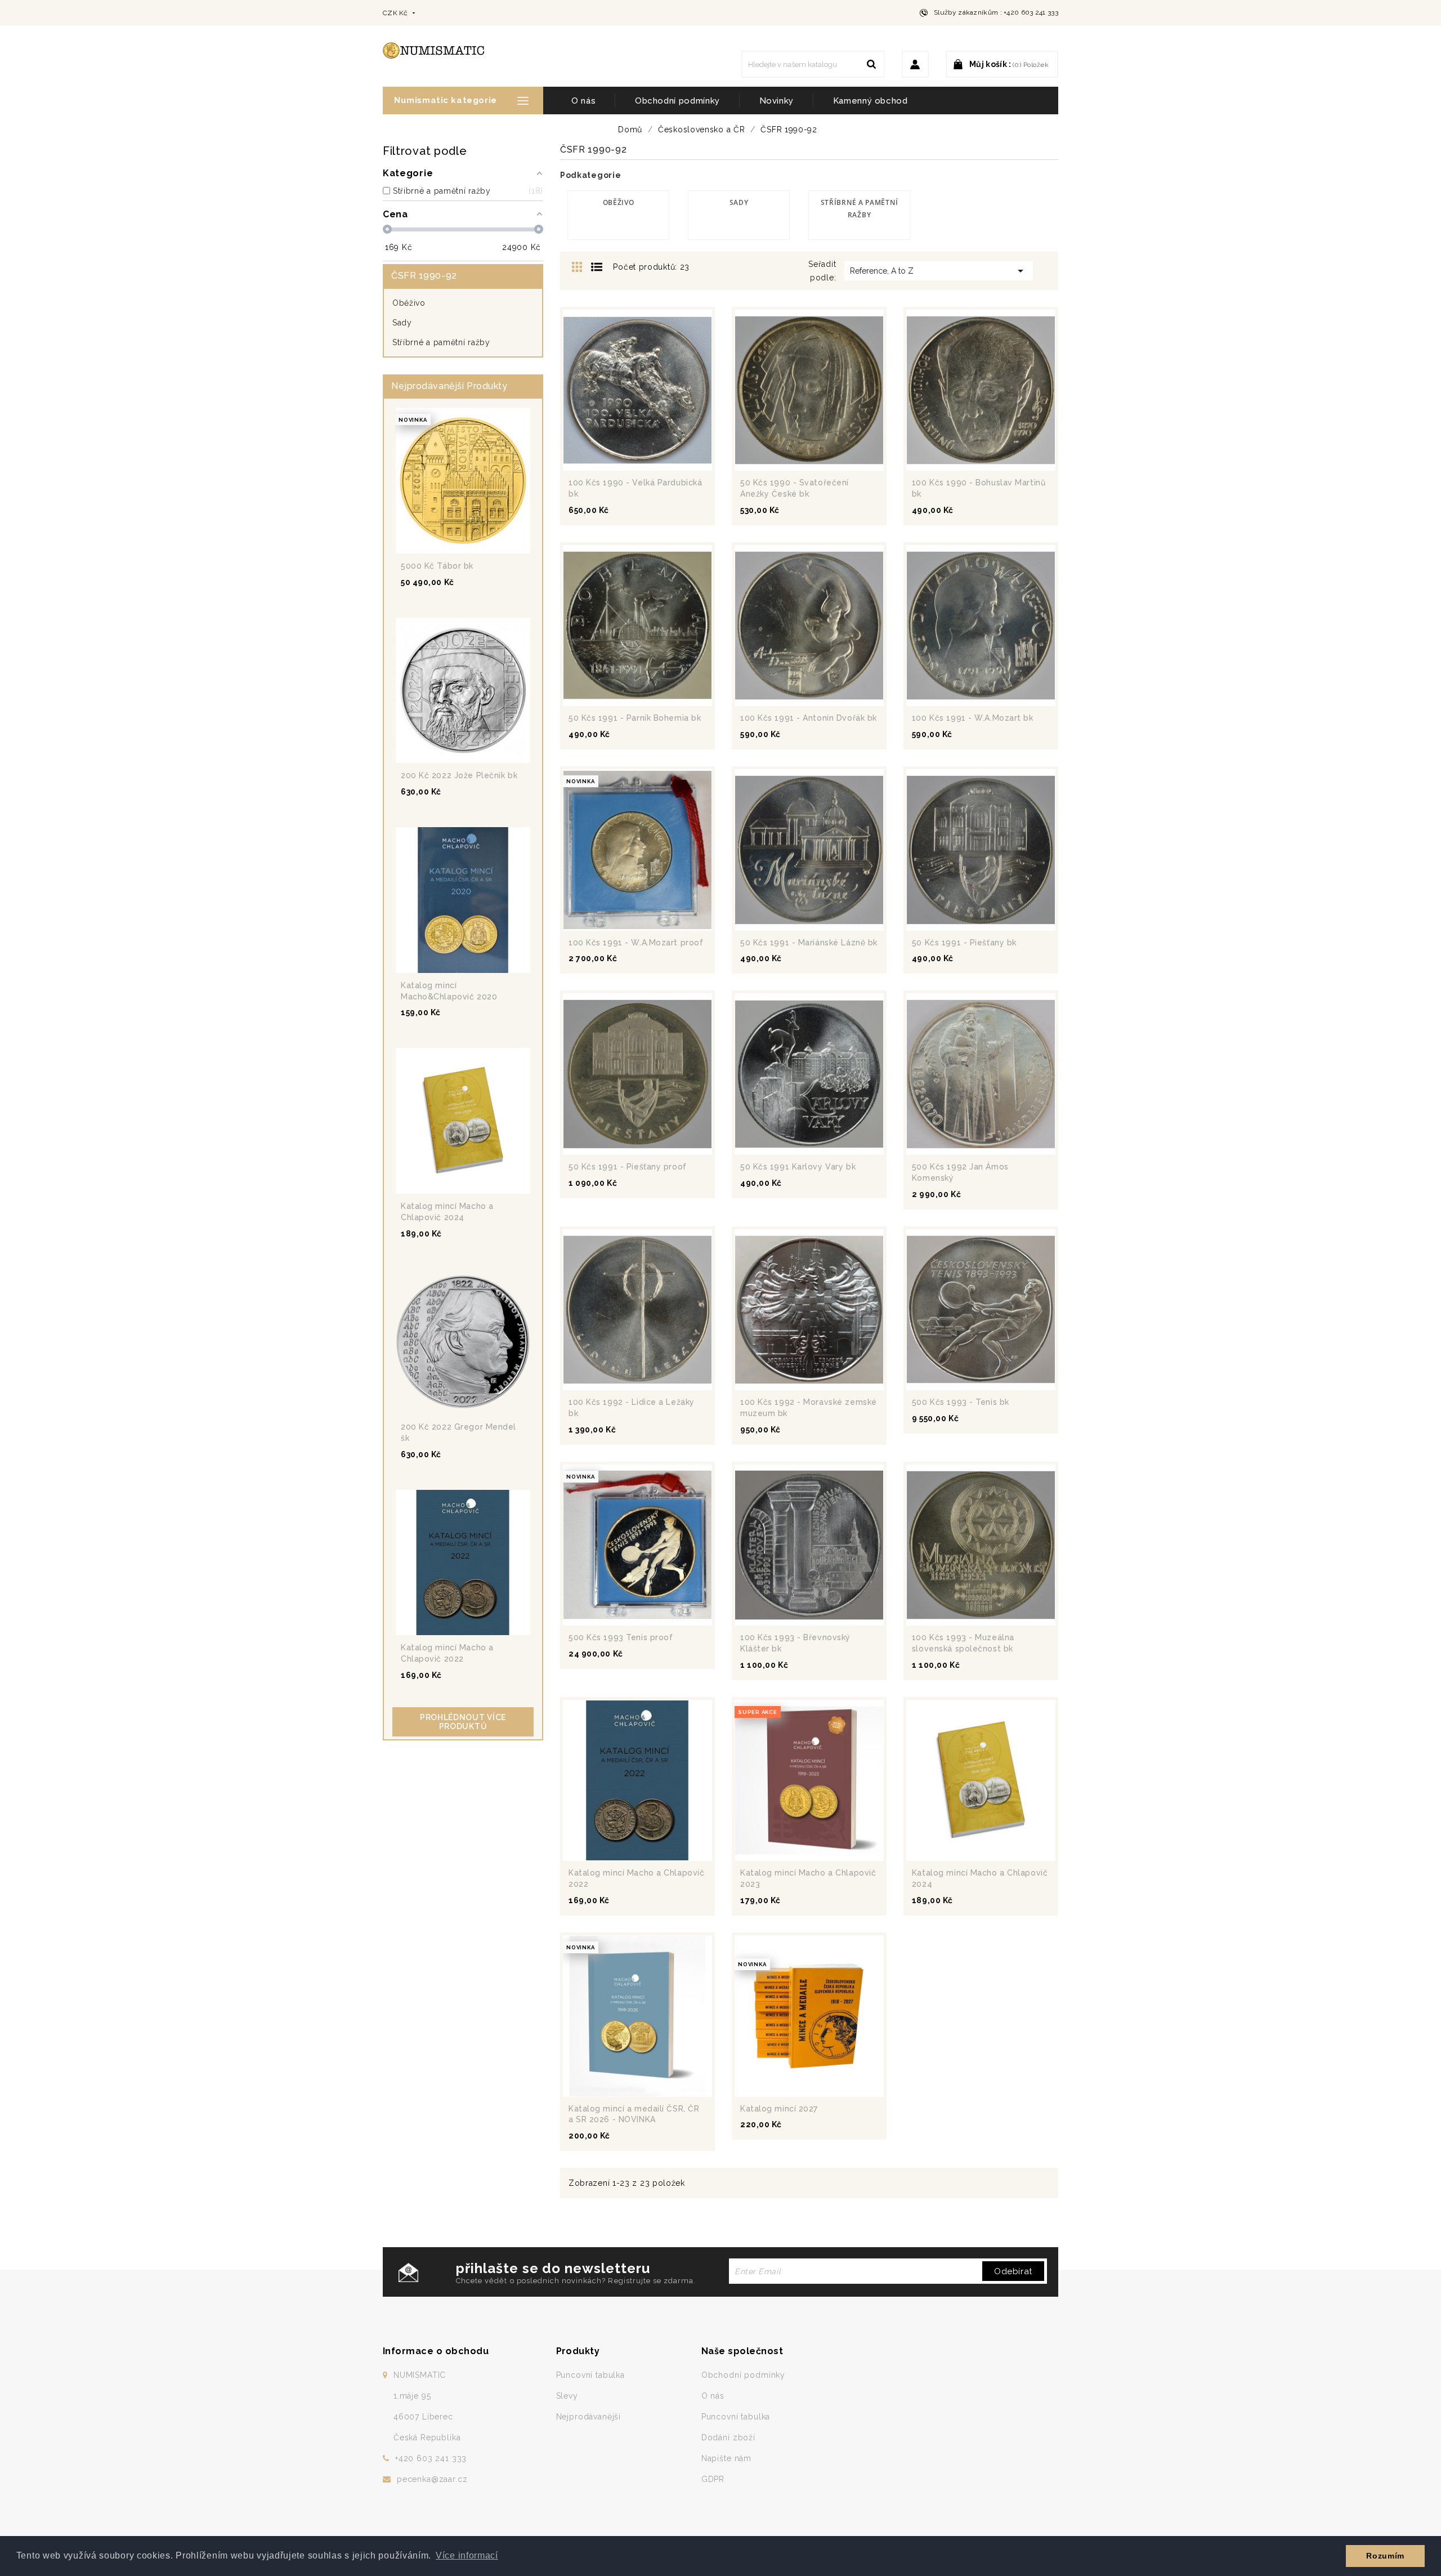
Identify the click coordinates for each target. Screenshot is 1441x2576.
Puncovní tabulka (590, 2375)
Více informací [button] (467, 2555)
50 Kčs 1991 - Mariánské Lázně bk (809, 943)
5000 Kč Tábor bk (437, 566)
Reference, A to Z (939, 271)
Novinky (777, 101)
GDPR (713, 2479)
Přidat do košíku (489, 544)
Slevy (567, 2396)
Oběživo (409, 303)
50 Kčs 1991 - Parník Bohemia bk (635, 718)
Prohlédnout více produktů (463, 1722)
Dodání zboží (728, 2437)
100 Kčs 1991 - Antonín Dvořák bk (809, 718)
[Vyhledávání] (871, 64)
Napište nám (726, 2458)
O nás (583, 101)
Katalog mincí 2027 (779, 2109)
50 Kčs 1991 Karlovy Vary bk (798, 1167)
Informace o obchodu (436, 2351)
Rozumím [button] (1385, 2556)
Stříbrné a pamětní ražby (441, 342)
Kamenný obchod (871, 101)
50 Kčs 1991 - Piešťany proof (628, 1167)
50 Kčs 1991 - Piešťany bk (964, 943)
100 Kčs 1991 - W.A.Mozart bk (973, 718)
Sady (402, 323)
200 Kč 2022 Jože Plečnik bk (459, 775)
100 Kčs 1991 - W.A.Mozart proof (636, 943)
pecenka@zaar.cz (432, 2479)
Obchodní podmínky (677, 101)
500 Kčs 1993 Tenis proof (621, 1637)
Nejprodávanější (589, 2417)
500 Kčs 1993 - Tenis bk (961, 1402)
